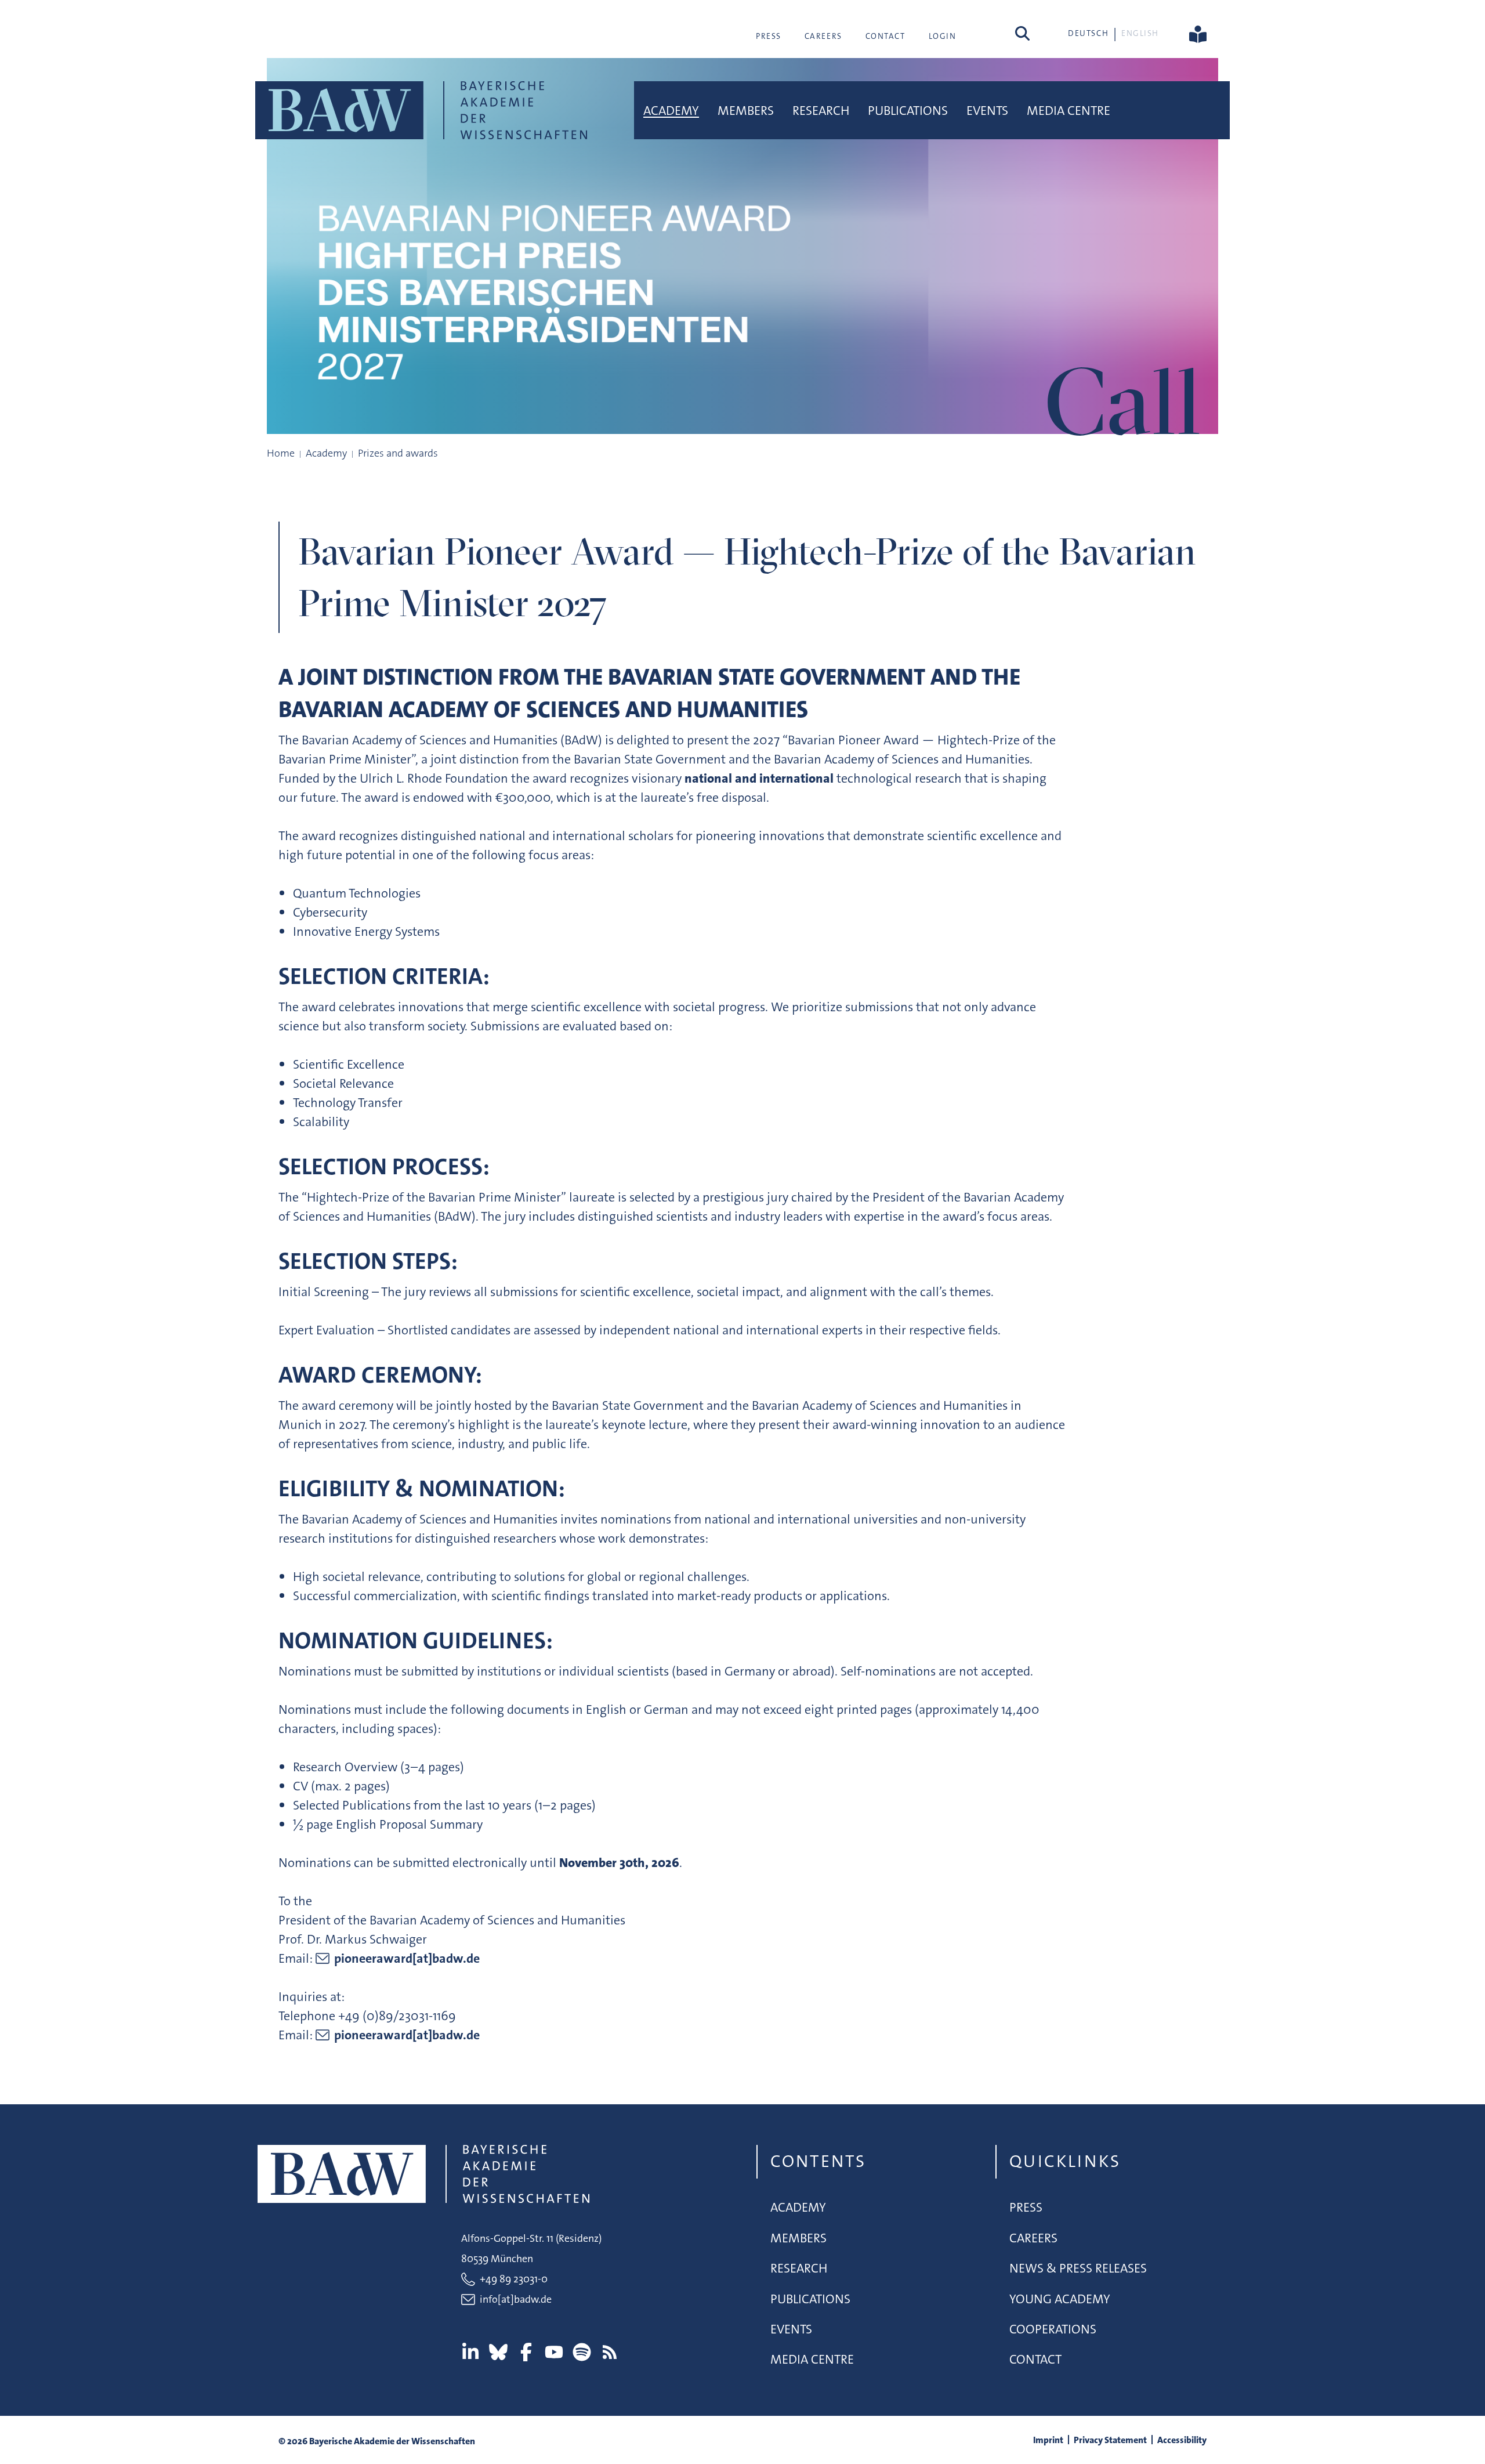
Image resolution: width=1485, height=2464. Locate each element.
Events (987, 111)
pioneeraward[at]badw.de (407, 1958)
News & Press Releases (1078, 2268)
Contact (885, 36)
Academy (671, 111)
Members (746, 111)
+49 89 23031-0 (514, 2279)
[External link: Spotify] (582, 2352)
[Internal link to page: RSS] (610, 2352)
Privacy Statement (1110, 2440)
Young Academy (1060, 2299)
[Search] (1022, 33)
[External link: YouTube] (554, 2352)
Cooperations (1053, 2329)
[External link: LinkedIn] (470, 2352)
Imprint (1048, 2440)
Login (943, 36)
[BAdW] (421, 110)
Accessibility (1182, 2440)
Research (821, 111)
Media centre (1069, 111)
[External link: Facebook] (526, 2352)
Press (769, 36)
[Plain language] (1198, 33)
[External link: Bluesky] (498, 2352)
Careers (823, 36)
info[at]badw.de (516, 2299)
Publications (908, 111)
